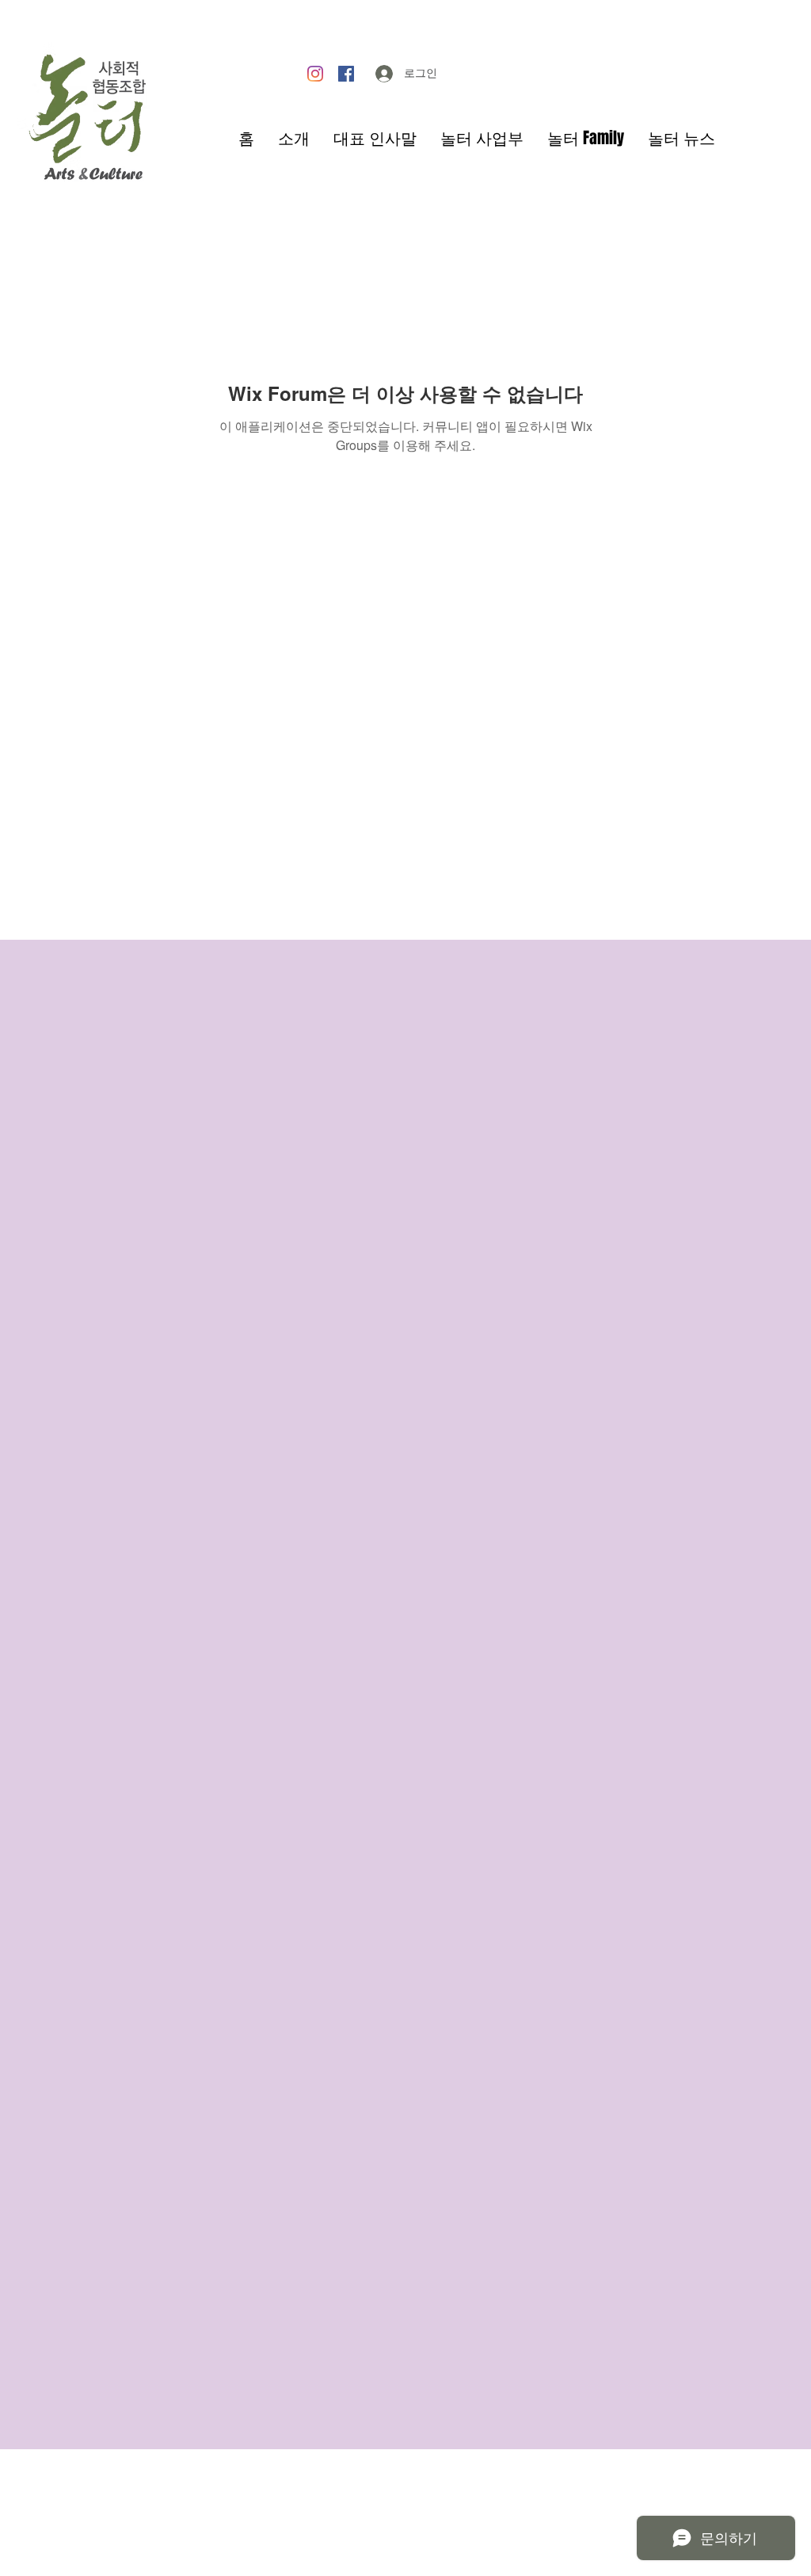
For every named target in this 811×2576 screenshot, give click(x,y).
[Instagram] (315, 74)
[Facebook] (346, 74)
